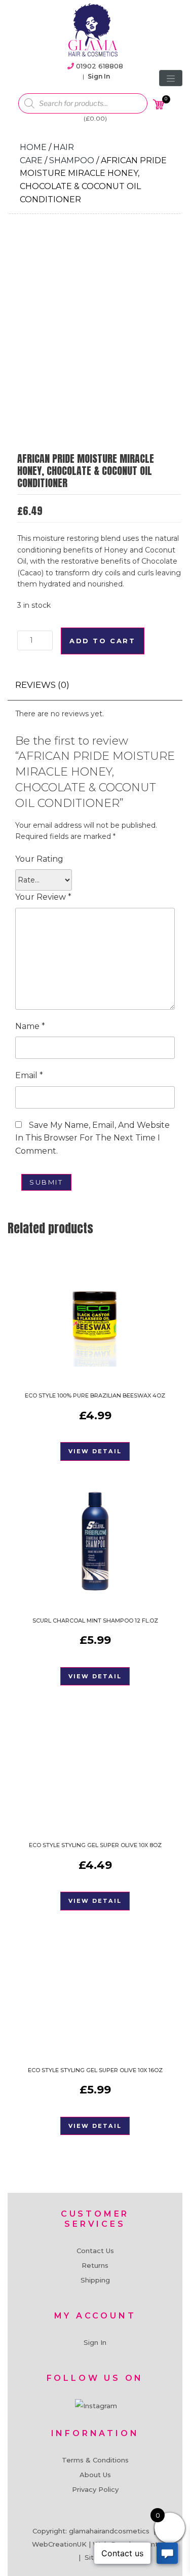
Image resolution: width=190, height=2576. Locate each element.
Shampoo (72, 160)
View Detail (95, 1451)
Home (33, 147)
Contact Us (95, 2251)
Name (30, 1026)
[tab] (42, 685)
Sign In (99, 76)
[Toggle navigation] (171, 78)
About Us (95, 2475)
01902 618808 (100, 66)
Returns (95, 2265)
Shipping (95, 2280)
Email (29, 1075)
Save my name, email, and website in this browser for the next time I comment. (92, 1138)
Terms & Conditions (95, 2460)
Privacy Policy (95, 2489)
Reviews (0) (42, 685)
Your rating (39, 859)
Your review (43, 897)
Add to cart (103, 641)
